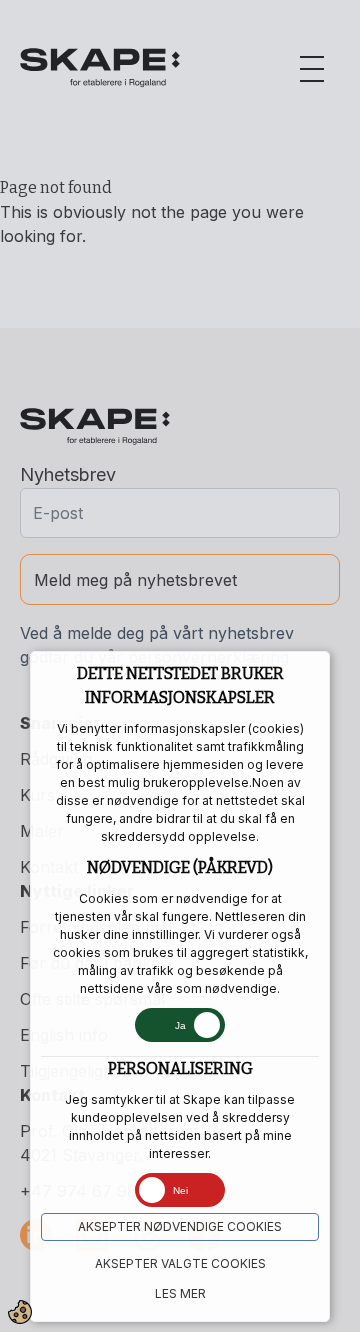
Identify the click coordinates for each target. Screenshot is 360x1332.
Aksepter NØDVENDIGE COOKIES (180, 1226)
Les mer (180, 1293)
